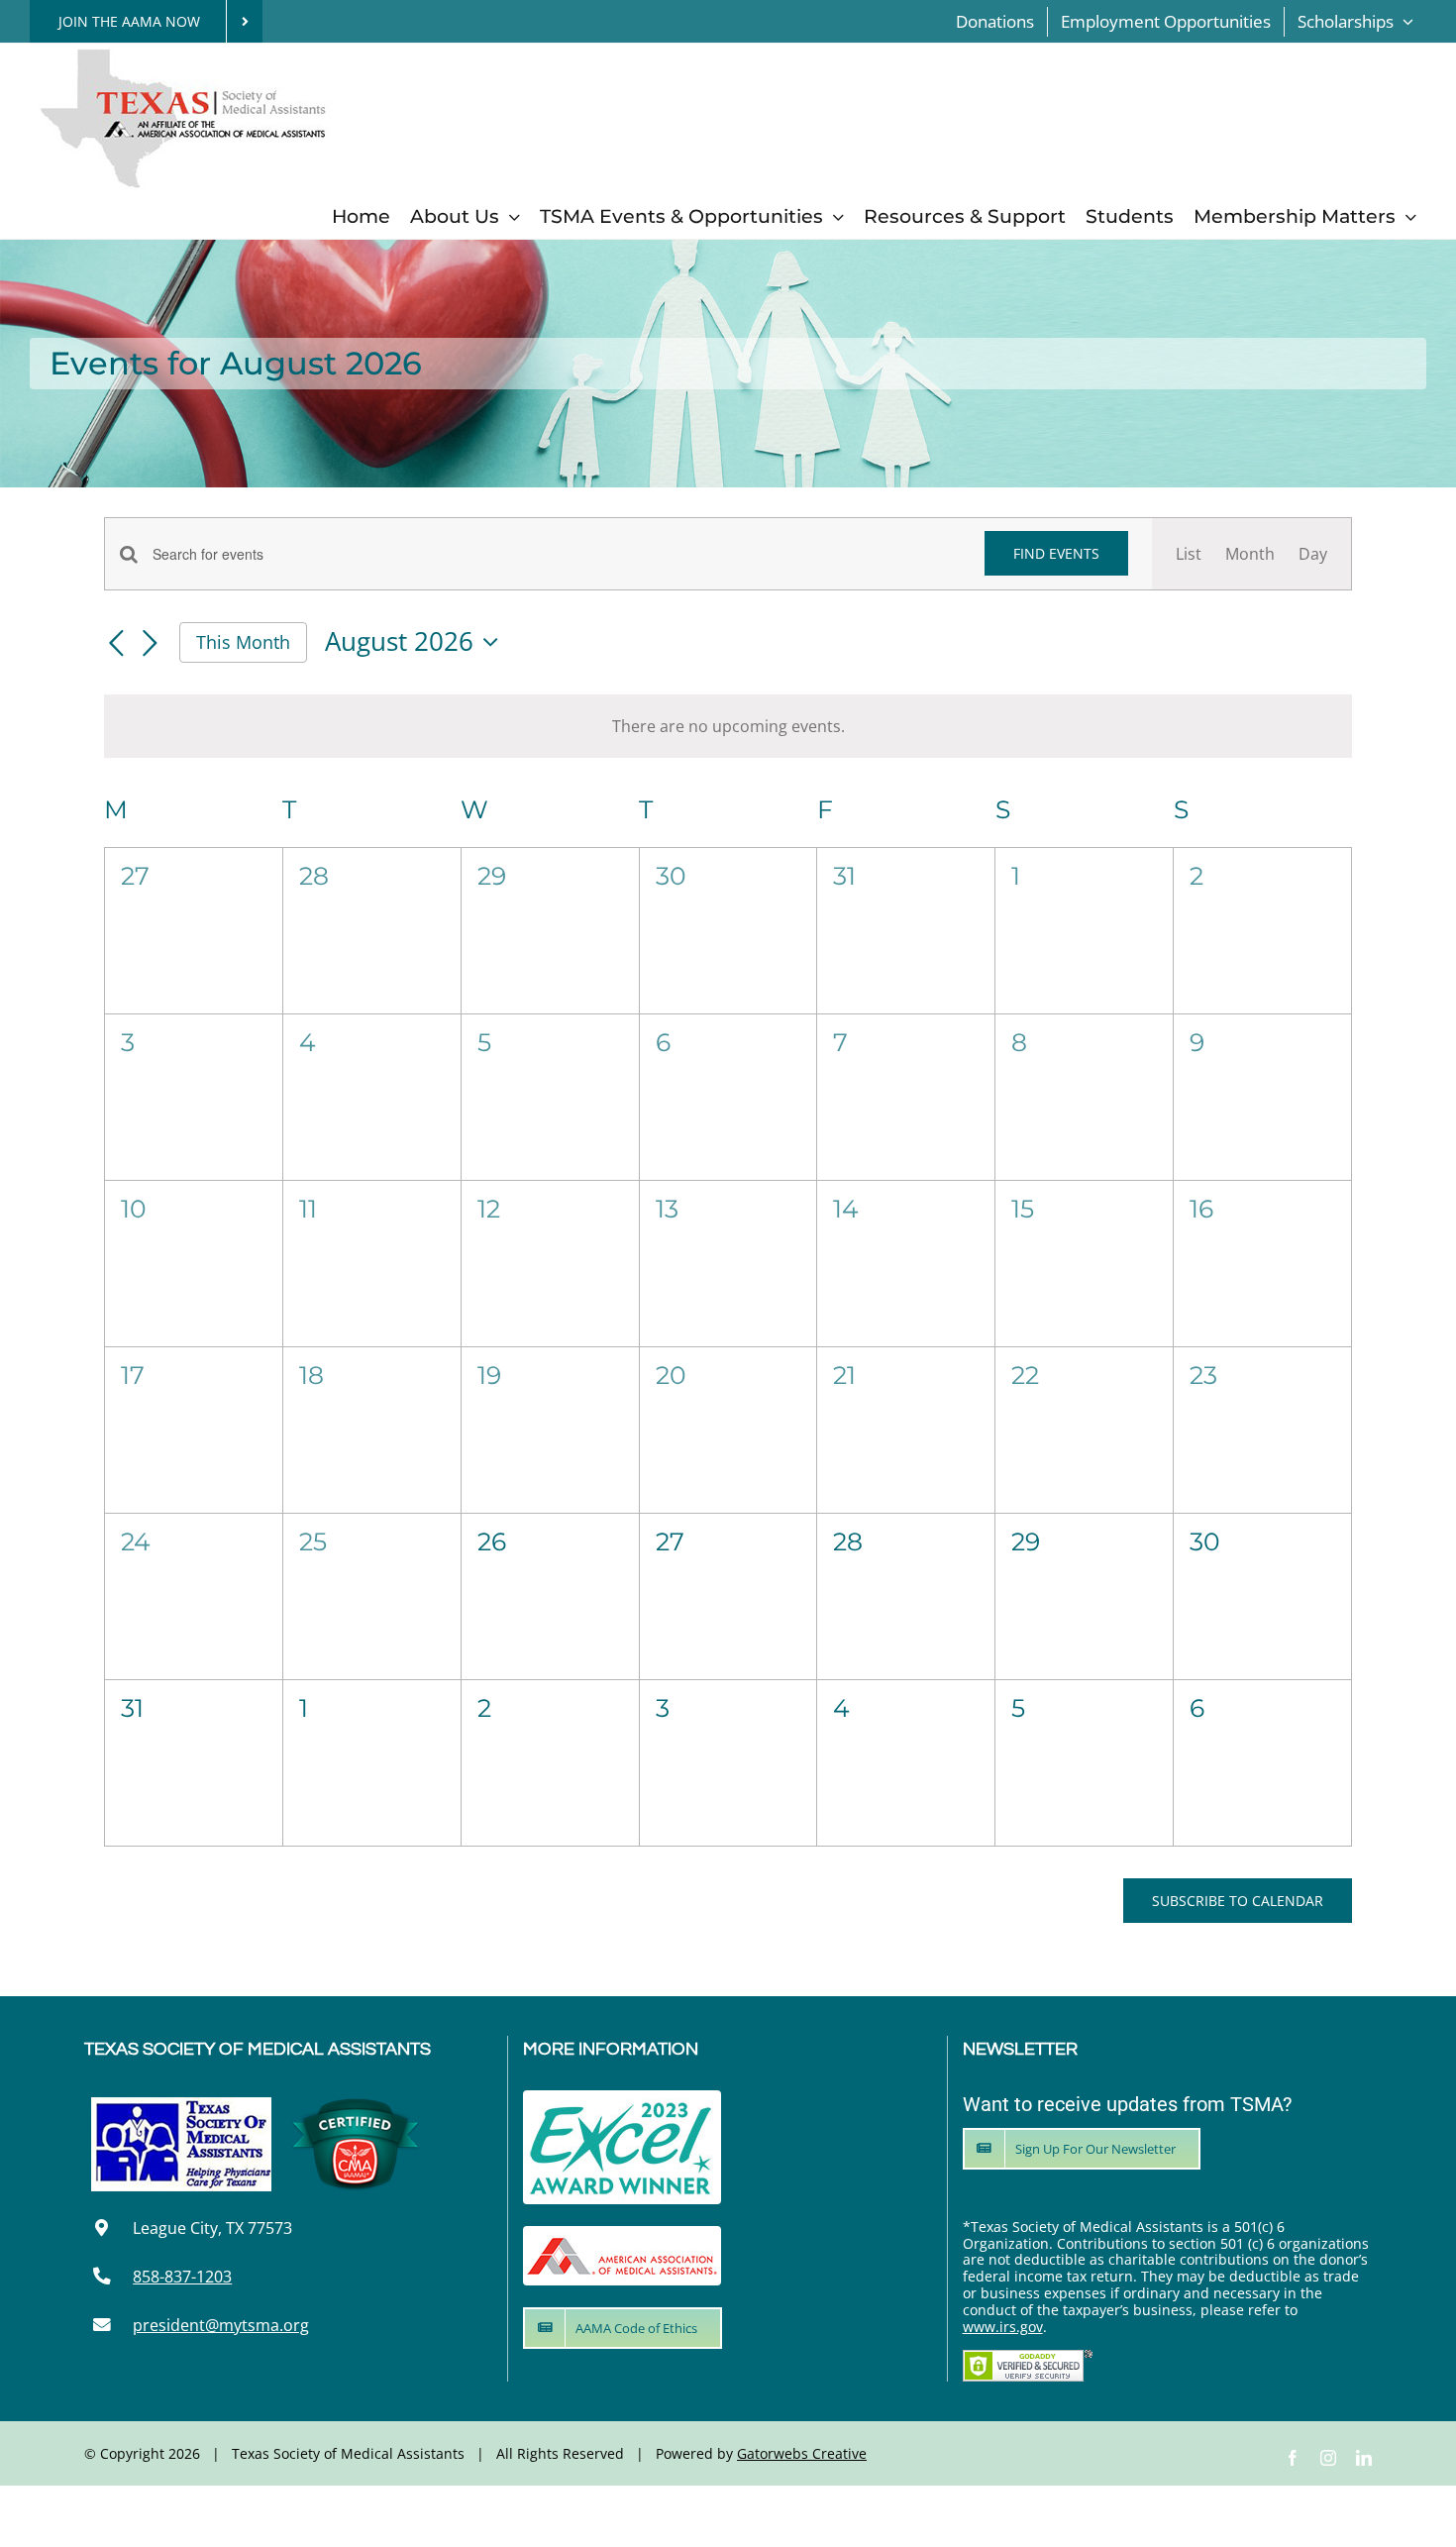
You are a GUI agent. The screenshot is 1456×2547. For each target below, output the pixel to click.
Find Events (1056, 553)
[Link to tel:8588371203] (102, 2276)
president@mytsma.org (221, 2325)
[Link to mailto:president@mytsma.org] (102, 2325)
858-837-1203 (182, 2277)
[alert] (728, 726)
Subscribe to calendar (1238, 1901)
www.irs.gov (1003, 2327)
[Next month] (150, 644)
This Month (243, 642)
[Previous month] (116, 644)
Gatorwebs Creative (802, 2453)
